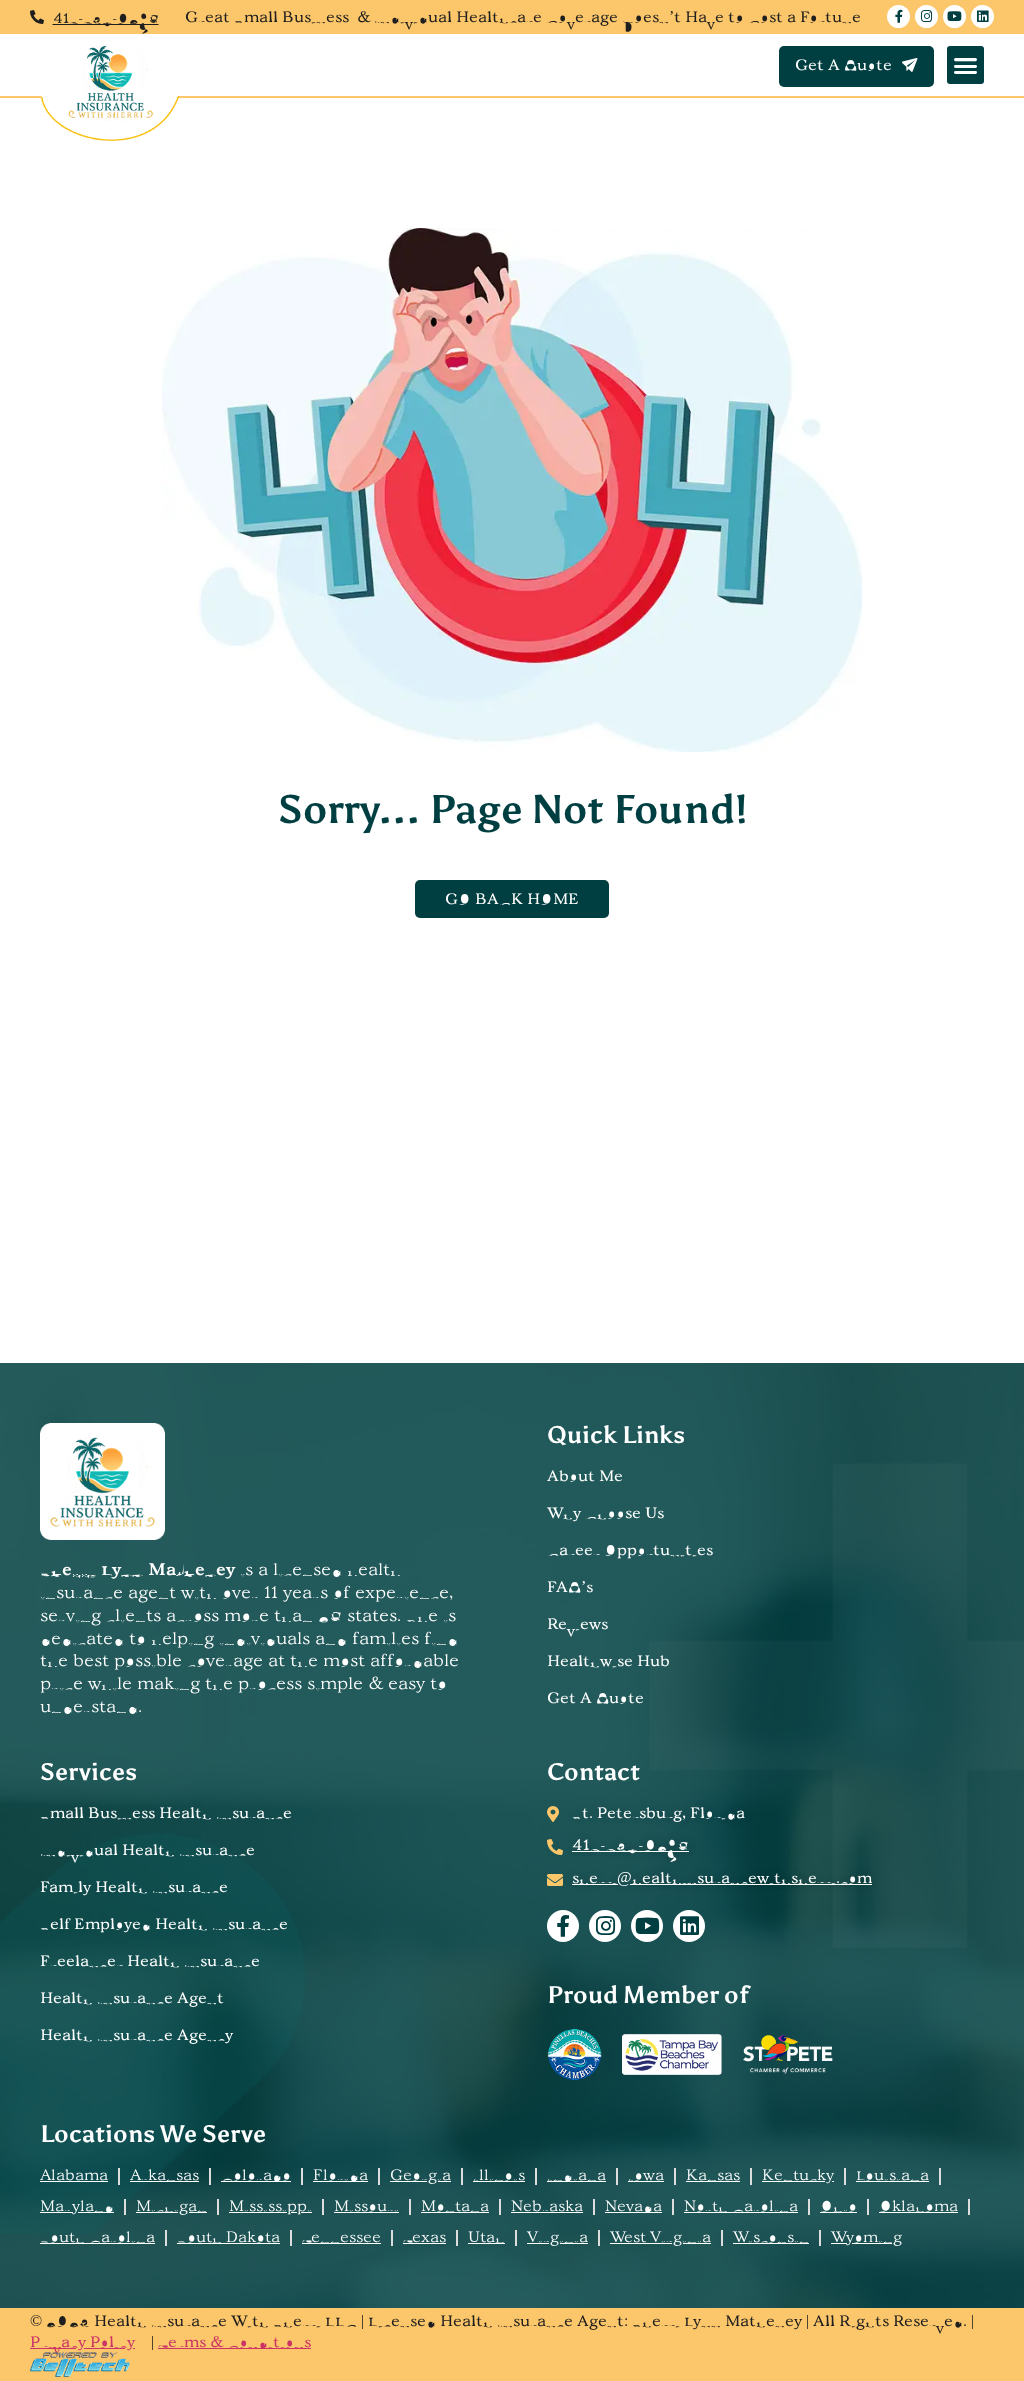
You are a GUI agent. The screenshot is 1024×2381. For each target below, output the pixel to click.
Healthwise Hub (608, 1662)
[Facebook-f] (898, 16)
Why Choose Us (605, 1514)
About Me (585, 1477)
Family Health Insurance (134, 1888)
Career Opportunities (630, 1551)
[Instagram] (926, 16)
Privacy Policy (82, 2343)
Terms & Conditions (234, 2343)
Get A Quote (595, 1699)
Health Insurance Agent (132, 1999)
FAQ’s (570, 1588)
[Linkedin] (982, 16)
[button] (966, 65)
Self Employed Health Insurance (164, 1925)
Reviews (577, 1625)
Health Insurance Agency (136, 2036)
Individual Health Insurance (147, 1851)
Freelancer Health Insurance (150, 1962)
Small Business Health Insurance (166, 1814)
